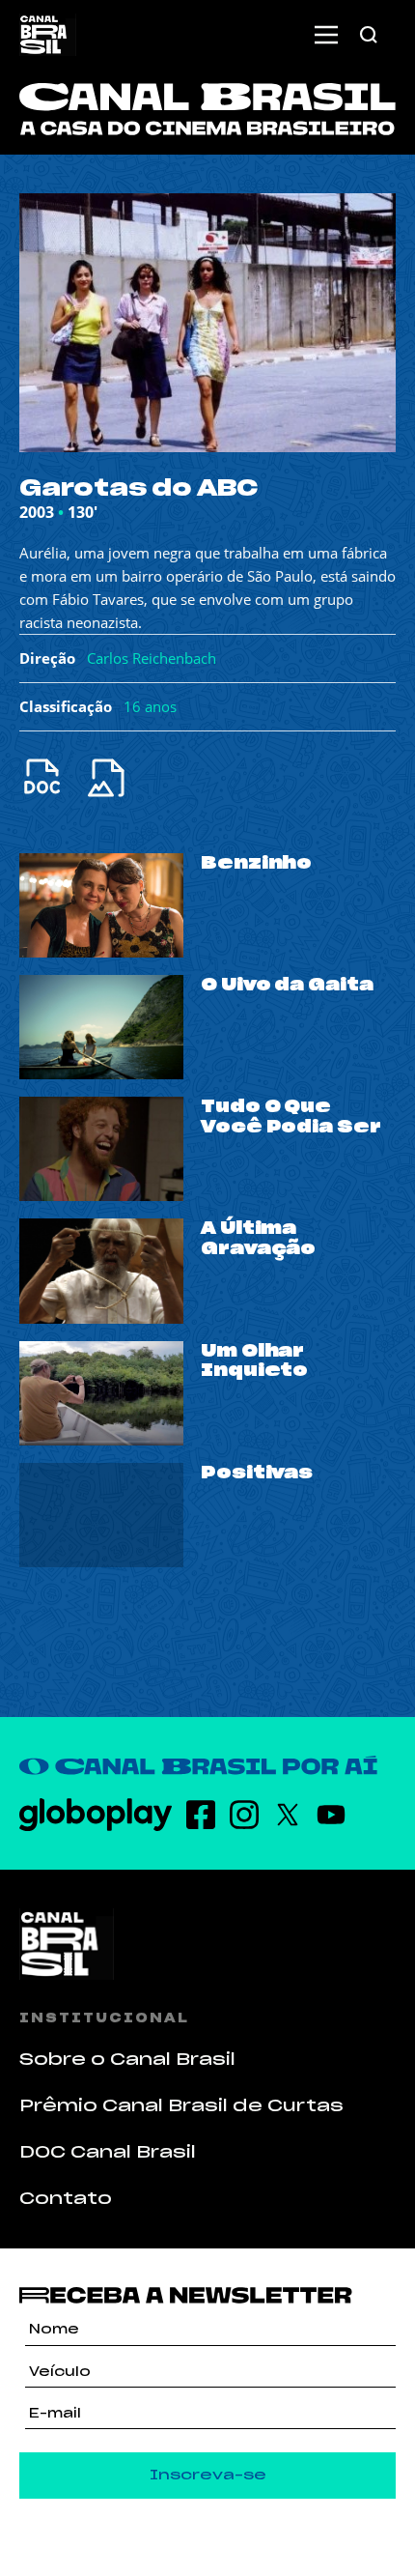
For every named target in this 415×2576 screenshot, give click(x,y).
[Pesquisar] (369, 35)
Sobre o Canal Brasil (127, 2059)
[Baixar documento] (52, 778)
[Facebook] (201, 1815)
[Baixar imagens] (118, 778)
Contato (66, 2198)
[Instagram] (244, 1815)
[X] (288, 1815)
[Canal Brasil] (207, 1944)
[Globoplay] (96, 1815)
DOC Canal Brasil (108, 2152)
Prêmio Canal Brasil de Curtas (181, 2105)
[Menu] (326, 35)
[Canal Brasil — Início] (48, 35)
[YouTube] (331, 1815)
